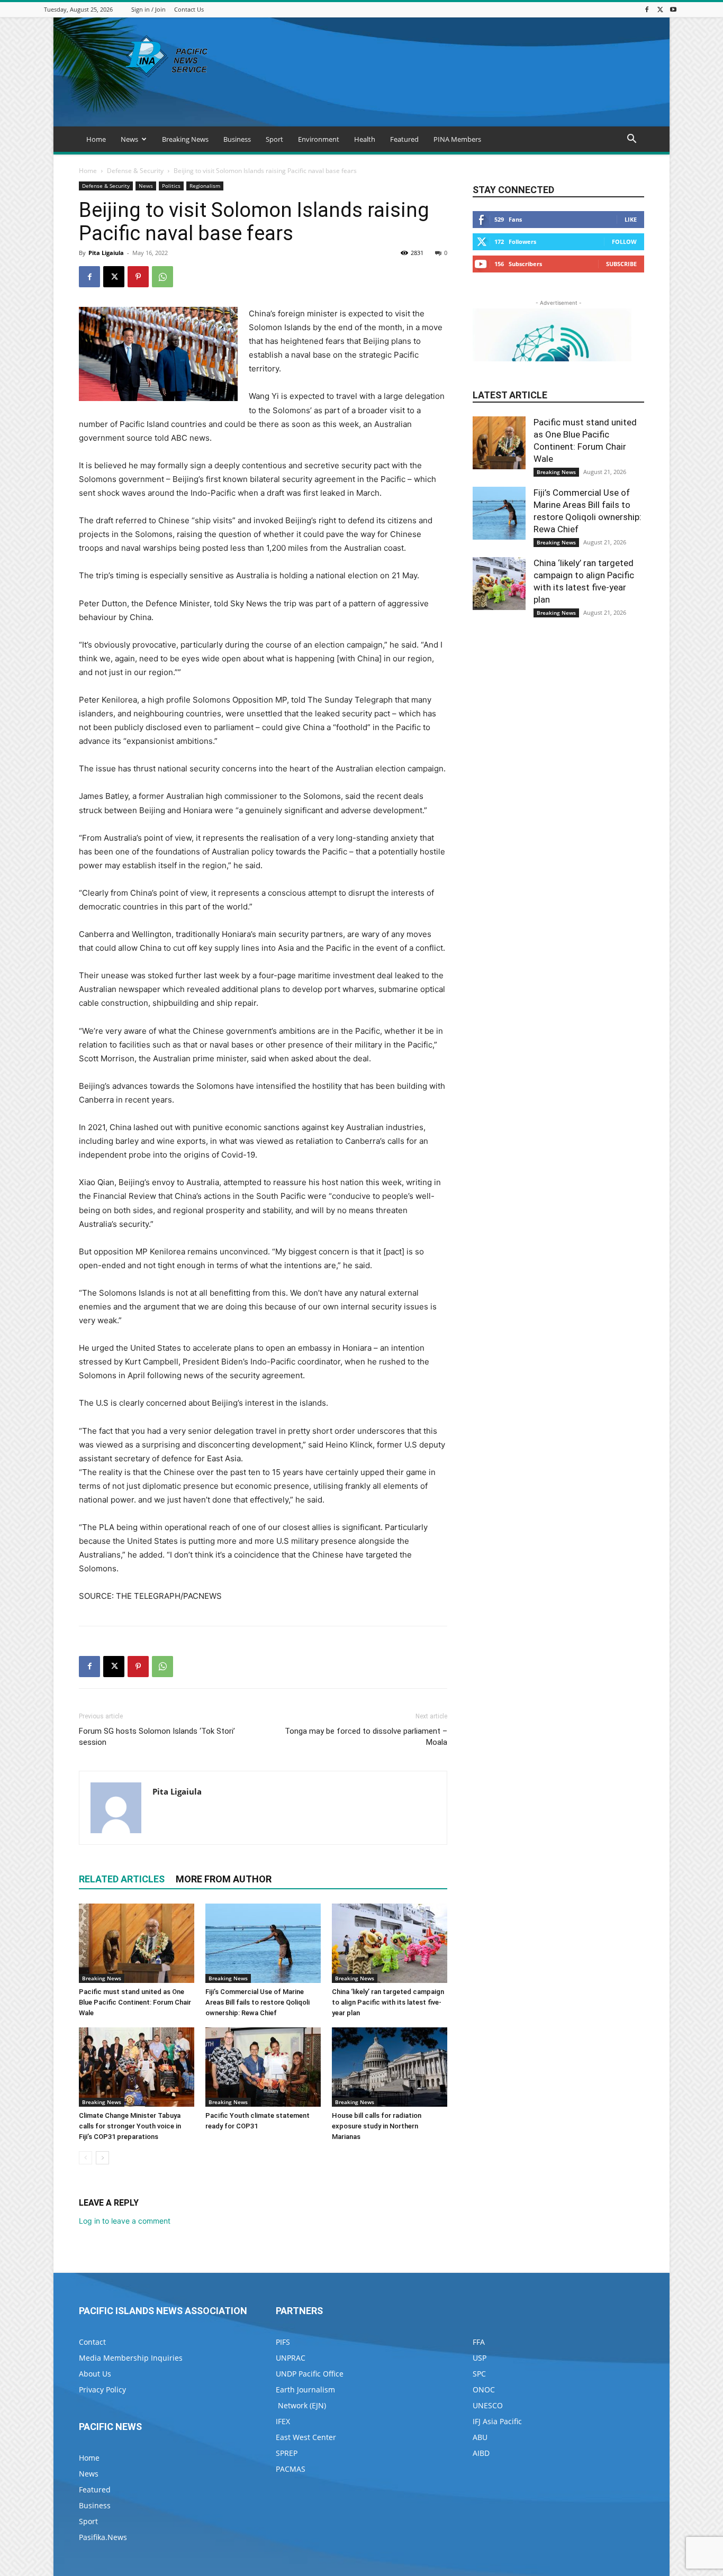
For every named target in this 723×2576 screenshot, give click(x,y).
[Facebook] (647, 9)
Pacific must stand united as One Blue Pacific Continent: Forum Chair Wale (135, 2002)
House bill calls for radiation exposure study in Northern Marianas (377, 2126)
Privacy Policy (102, 2390)
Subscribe (621, 264)
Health (365, 139)
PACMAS (291, 2469)
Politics (171, 186)
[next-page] (102, 2158)
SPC (479, 2374)
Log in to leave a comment (125, 2221)
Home (96, 139)
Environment (319, 139)
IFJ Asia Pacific (497, 2421)
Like (631, 219)
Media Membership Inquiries (131, 2358)
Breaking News (185, 139)
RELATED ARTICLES (122, 1879)
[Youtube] (673, 9)
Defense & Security (135, 171)
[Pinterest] (138, 277)
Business (237, 139)
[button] (631, 140)
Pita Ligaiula (106, 253)
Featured (404, 139)
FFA (479, 2342)
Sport (274, 139)
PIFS (283, 2342)
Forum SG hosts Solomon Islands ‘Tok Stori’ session (157, 1737)
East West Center (306, 2437)
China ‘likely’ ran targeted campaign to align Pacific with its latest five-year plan (388, 2002)
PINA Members (457, 139)
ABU (480, 2437)
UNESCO (488, 2405)
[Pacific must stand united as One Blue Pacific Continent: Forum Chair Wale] (137, 1943)
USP (480, 2358)
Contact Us (189, 9)
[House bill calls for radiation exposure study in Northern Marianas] (390, 2067)
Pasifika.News (103, 2537)
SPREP (287, 2453)
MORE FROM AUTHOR (224, 1879)
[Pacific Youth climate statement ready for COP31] (263, 2067)
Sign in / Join (148, 9)
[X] (660, 9)
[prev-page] (85, 2158)
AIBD (481, 2453)
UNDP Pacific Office (310, 2374)
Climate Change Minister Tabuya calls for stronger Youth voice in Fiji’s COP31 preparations (130, 2126)
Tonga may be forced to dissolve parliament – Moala (366, 1737)
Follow (624, 242)
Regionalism (205, 186)
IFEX (283, 2421)
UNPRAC (291, 2358)
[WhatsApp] (162, 277)
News (129, 139)
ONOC (484, 2390)
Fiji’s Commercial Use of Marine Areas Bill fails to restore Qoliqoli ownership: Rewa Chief (257, 2002)
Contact (92, 2342)
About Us (95, 2374)
